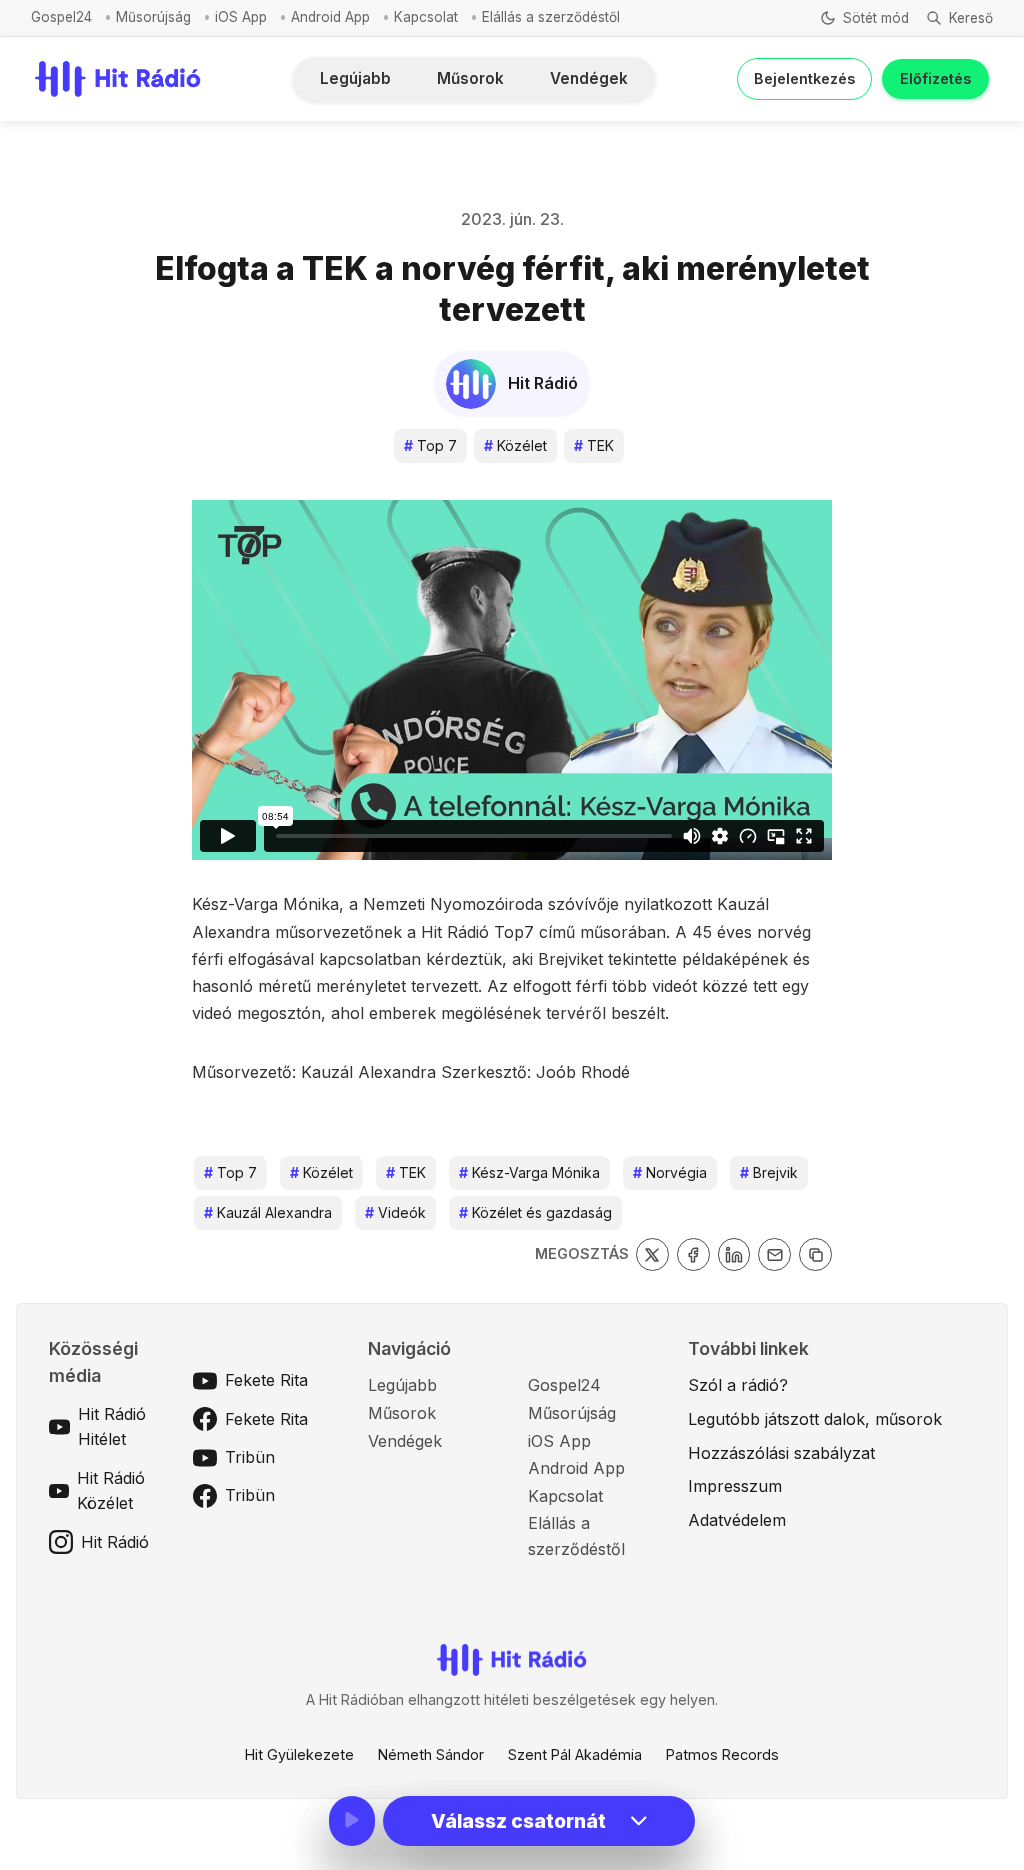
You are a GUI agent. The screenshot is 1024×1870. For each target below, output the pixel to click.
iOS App (241, 17)
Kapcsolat (426, 17)
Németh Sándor (431, 1754)
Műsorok (470, 78)
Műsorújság (153, 17)
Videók (395, 1212)
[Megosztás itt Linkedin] (734, 1254)
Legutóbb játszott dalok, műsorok (815, 1419)
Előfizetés (935, 78)
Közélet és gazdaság (535, 1212)
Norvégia (670, 1172)
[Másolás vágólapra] (815, 1254)
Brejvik (769, 1172)
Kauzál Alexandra (268, 1212)
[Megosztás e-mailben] (774, 1254)
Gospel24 (61, 17)
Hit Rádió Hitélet (112, 1427)
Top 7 (430, 445)
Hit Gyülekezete (299, 1754)
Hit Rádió (115, 1542)
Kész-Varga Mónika (529, 1172)
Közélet (515, 445)
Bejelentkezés (804, 78)
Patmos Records (722, 1754)
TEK (594, 445)
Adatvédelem (737, 1520)
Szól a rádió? (738, 1385)
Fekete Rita (266, 1380)
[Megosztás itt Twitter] (652, 1254)
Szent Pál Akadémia (575, 1754)
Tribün (250, 1457)
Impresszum (735, 1486)
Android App (330, 17)
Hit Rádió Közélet (111, 1491)
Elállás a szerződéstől (551, 17)
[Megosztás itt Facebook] (693, 1254)
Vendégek (589, 78)
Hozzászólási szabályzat (781, 1453)
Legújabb (355, 78)
